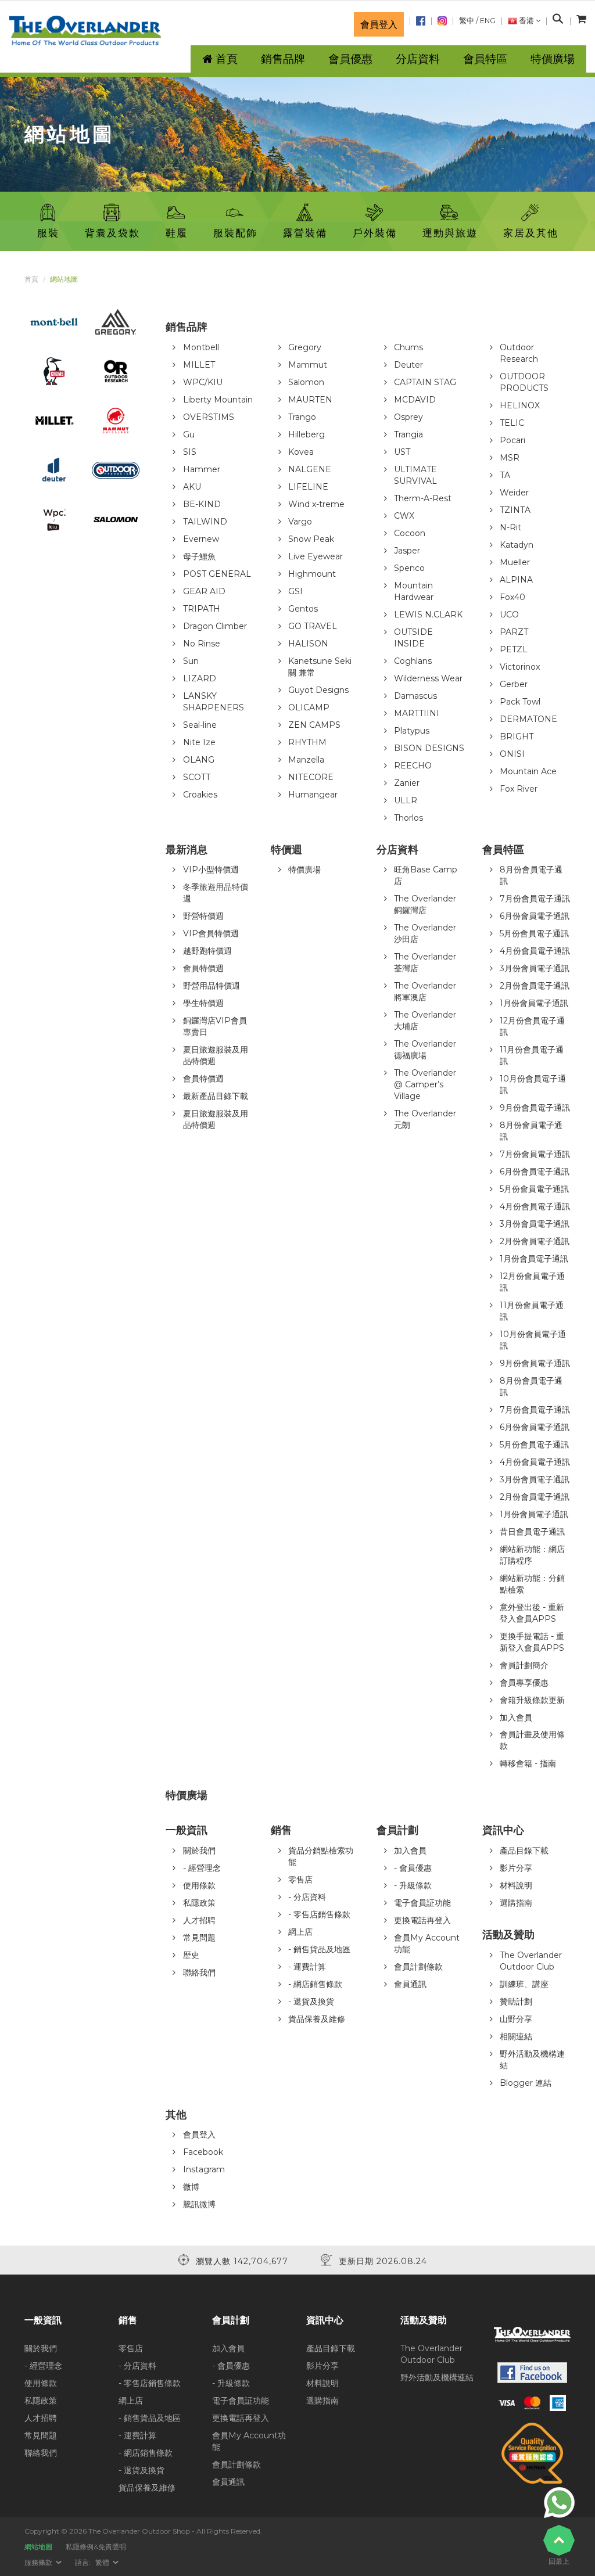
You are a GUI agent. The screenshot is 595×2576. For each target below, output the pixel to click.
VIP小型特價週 (211, 870)
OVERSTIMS (209, 417)
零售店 (300, 1880)
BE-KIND (202, 504)
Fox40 (512, 597)
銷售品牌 (187, 327)
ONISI (512, 754)
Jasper (407, 551)
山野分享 (516, 2019)
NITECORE (311, 777)
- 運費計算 (307, 1967)
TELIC (512, 423)
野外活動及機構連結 (437, 2377)
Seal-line (200, 725)
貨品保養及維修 (317, 2019)
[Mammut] (116, 420)
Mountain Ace (528, 771)
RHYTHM (307, 742)
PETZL (514, 649)
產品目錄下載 (524, 1851)
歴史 (191, 1955)
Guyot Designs (318, 690)
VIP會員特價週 (211, 933)
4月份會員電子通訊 (535, 951)
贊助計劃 (516, 2002)
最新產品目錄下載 (216, 1096)
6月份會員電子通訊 (535, 916)
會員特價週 (203, 968)
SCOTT (197, 777)
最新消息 (187, 850)
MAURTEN (310, 400)
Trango (302, 417)
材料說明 (516, 1885)
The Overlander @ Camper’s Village (425, 1084)
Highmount (312, 574)
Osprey (408, 417)
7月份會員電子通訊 (535, 899)
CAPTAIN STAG (425, 382)
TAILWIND (205, 522)
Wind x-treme (316, 504)
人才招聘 (199, 1920)
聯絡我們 (199, 1973)
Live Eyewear (316, 556)
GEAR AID (204, 591)
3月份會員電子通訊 (535, 968)
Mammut (308, 365)
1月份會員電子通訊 (534, 1003)
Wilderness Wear (428, 678)
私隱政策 (199, 1903)
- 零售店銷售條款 (319, 1914)
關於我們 (199, 1851)
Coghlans (413, 661)
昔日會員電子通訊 (532, 1532)
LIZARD (200, 678)
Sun (191, 661)
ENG (488, 21)
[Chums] (54, 371)
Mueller (515, 562)
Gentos (303, 609)
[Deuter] (54, 469)
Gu (189, 434)
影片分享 (516, 1868)
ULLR (406, 800)
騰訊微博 (199, 2204)
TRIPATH (202, 609)
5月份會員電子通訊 (534, 933)
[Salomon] (116, 519)
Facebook (203, 2152)
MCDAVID (415, 400)
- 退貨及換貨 (311, 2002)
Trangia (408, 434)
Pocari (512, 440)
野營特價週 (203, 916)
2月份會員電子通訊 (535, 986)
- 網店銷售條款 (315, 1984)
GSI (295, 591)
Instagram (204, 2169)
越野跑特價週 (207, 951)
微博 (191, 2187)
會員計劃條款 (418, 1967)
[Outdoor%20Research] (116, 371)
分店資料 (397, 850)
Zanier (407, 783)
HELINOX (520, 405)
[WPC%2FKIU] (54, 519)
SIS (190, 452)
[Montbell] (54, 321)
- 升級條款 (413, 1885)
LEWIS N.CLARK (428, 615)
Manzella (306, 760)
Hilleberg (307, 434)
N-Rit (510, 527)
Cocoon (410, 533)
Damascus (415, 696)
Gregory (305, 347)
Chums (408, 347)
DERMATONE (528, 719)
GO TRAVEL (313, 626)
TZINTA (515, 510)
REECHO (413, 766)
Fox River (519, 789)
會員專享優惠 (524, 1683)
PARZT (514, 632)
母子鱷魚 (199, 556)
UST (402, 452)
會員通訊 (410, 1984)
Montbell (201, 347)
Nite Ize (199, 742)
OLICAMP (309, 707)
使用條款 (199, 1885)
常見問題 (199, 1938)
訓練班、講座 (524, 1984)
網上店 (300, 1932)
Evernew (201, 539)
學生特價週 (203, 1003)
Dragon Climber (215, 626)
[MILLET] (54, 420)
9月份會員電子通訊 (535, 1108)
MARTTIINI (417, 713)
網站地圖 (38, 2547)
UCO (509, 615)
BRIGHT (517, 736)
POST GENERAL (217, 574)
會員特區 (485, 59)
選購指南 (516, 1903)
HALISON (308, 644)
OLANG (199, 760)
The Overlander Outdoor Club (431, 2354)
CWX (404, 516)
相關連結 (516, 2036)
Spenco (409, 568)
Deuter (408, 365)
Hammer (202, 469)
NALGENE (310, 469)
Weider (514, 493)
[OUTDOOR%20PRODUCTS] (116, 469)
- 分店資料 (307, 1897)
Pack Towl (520, 702)
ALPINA (516, 580)
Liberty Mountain (218, 400)
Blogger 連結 (526, 2083)
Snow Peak (311, 539)
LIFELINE (308, 487)
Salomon (306, 382)
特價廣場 (304, 870)
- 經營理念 (202, 1868)
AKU (192, 487)
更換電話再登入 (422, 1920)
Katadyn (517, 545)
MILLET (199, 365)
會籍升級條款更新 (532, 1700)
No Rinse (202, 644)
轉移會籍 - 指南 (528, 1763)
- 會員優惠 (413, 1868)
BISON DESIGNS (429, 748)
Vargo (300, 522)
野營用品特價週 (212, 986)
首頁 (31, 279)
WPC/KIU (203, 382)
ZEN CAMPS (314, 725)
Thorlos (408, 818)
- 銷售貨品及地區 (319, 1949)
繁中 (467, 21)
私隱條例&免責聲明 (96, 2547)
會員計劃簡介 (524, 1665)
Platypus (412, 731)
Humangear (313, 795)
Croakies (200, 795)
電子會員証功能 (422, 1903)
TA (505, 475)
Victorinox (520, 667)
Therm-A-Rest (423, 498)
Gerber (514, 684)
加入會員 (516, 1718)
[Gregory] (116, 321)
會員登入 (379, 24)
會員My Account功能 (249, 2441)
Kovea (301, 452)
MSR (510, 458)
